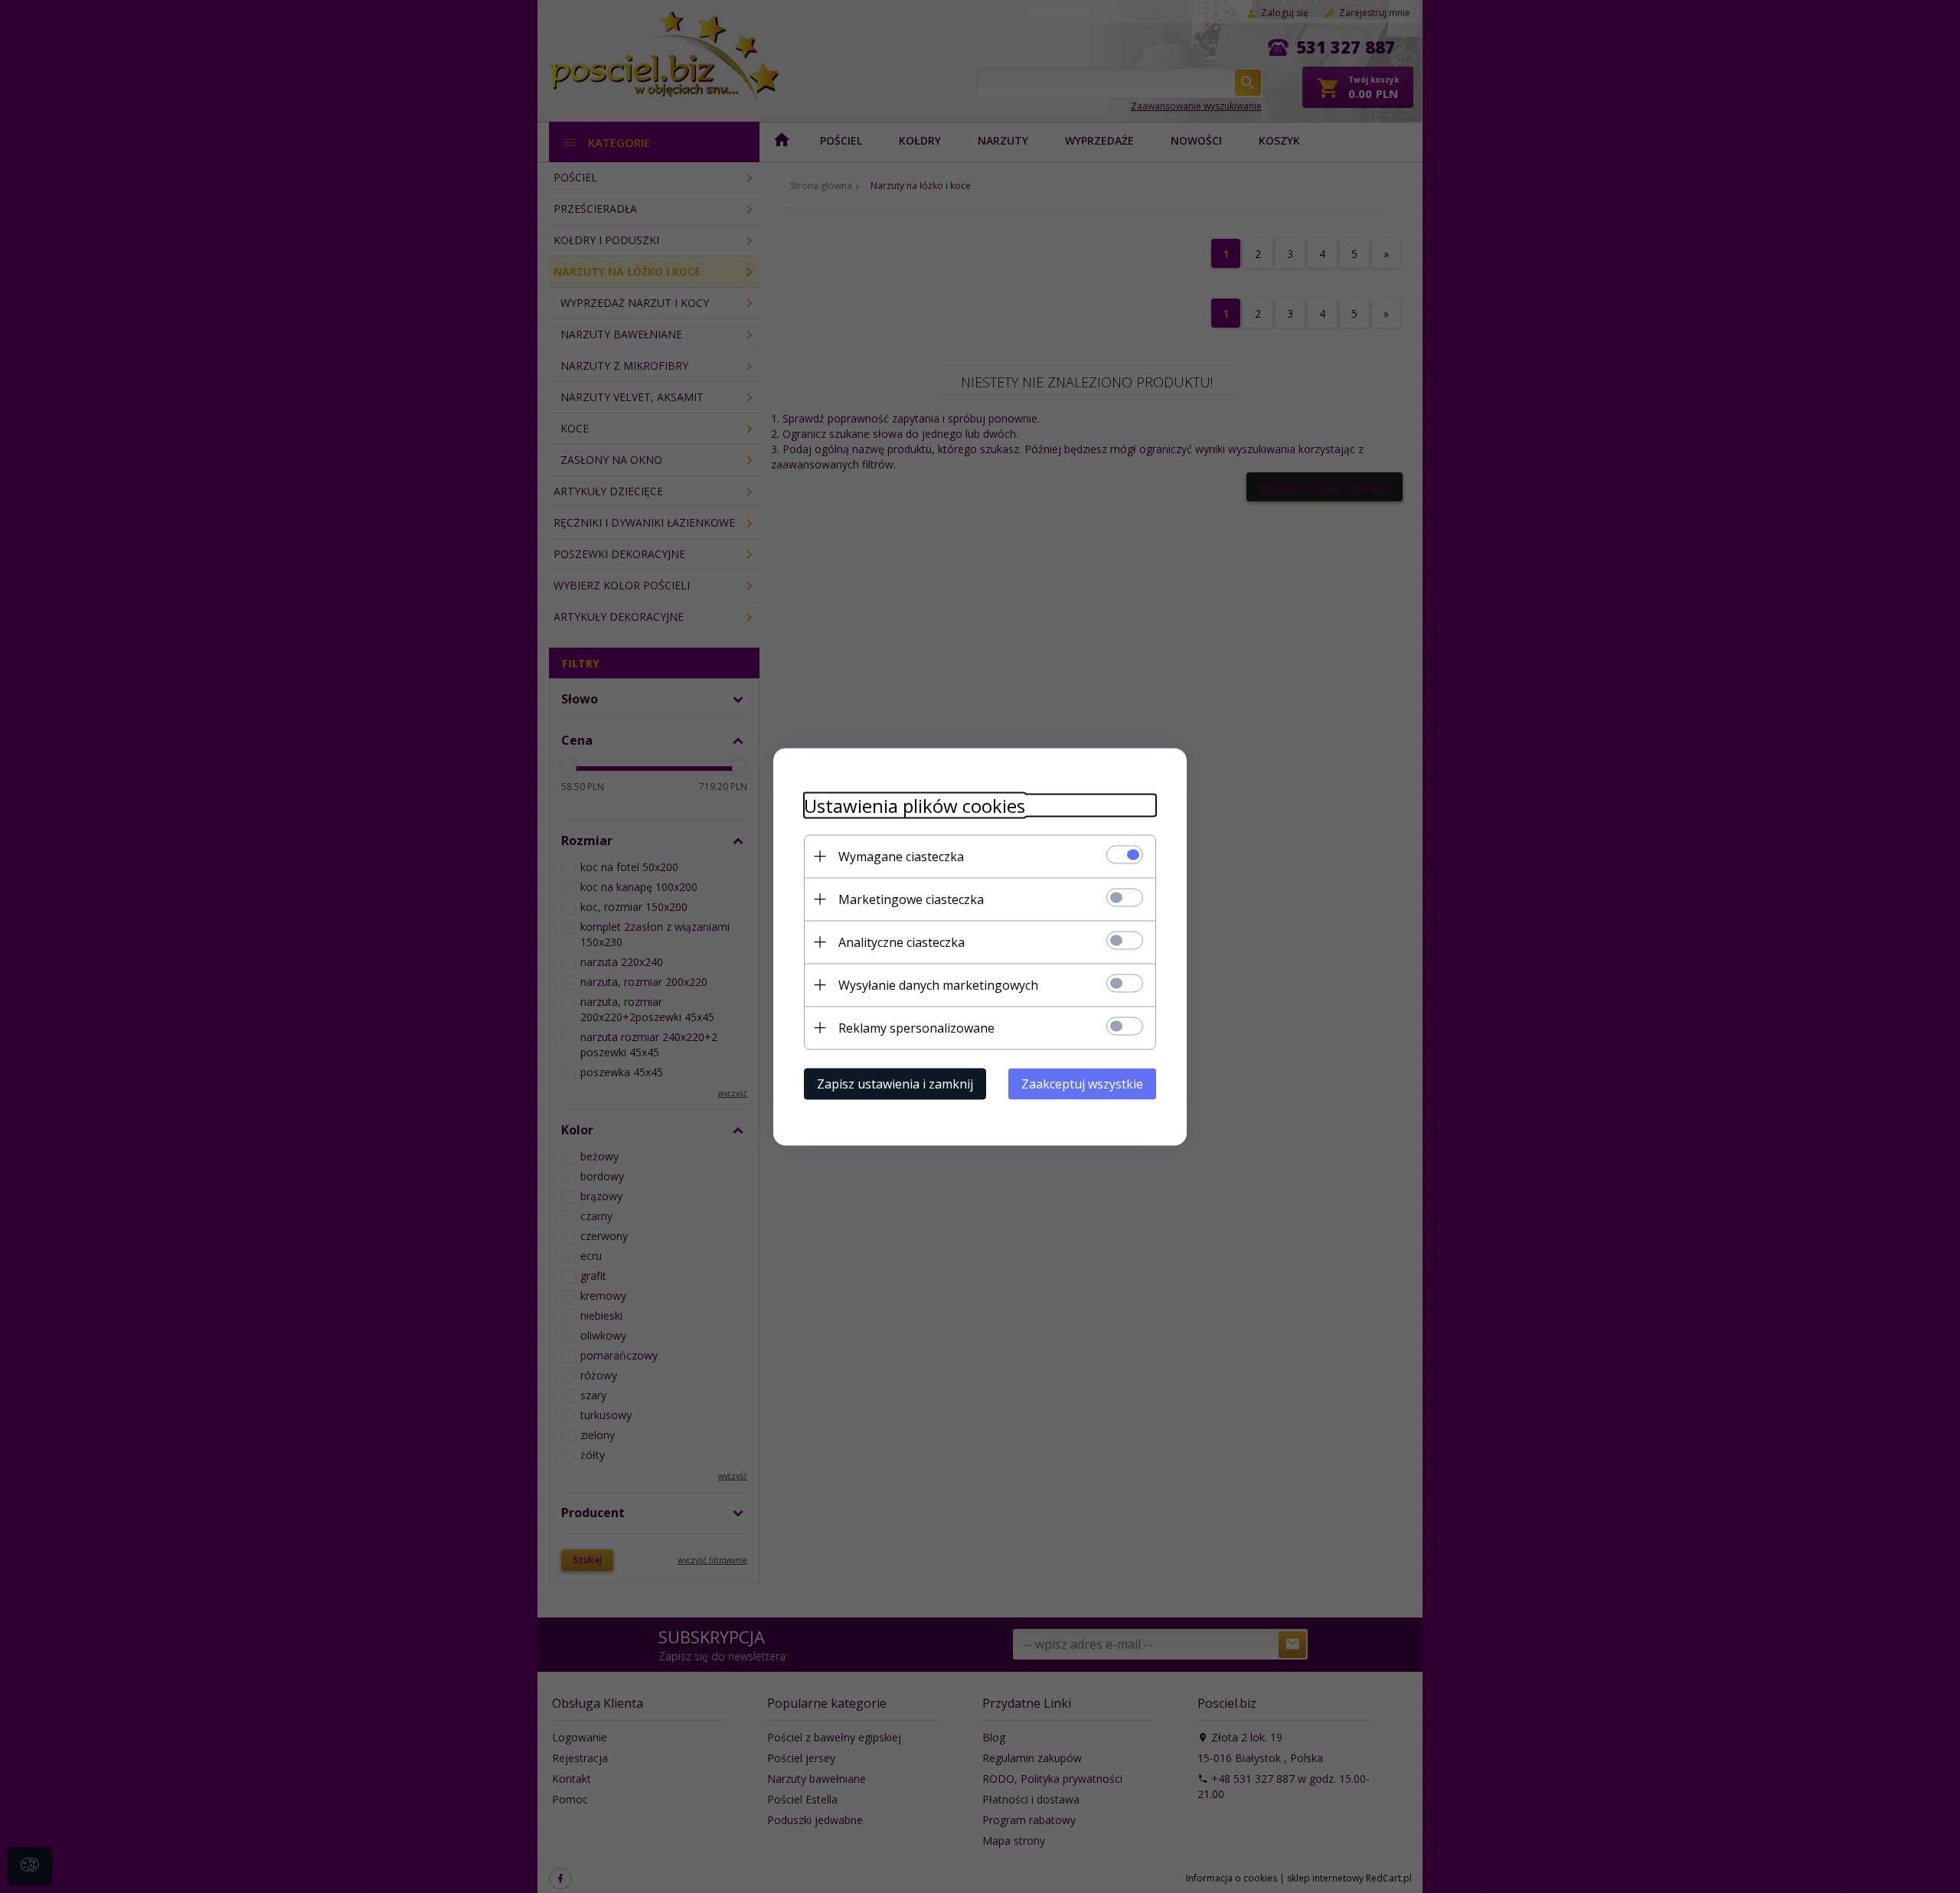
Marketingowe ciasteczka (911, 899)
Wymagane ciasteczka (901, 856)
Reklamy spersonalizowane (916, 1027)
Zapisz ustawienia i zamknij (895, 1083)
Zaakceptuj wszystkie (1082, 1083)
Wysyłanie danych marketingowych (938, 984)
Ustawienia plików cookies (915, 805)
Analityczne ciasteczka (902, 942)
